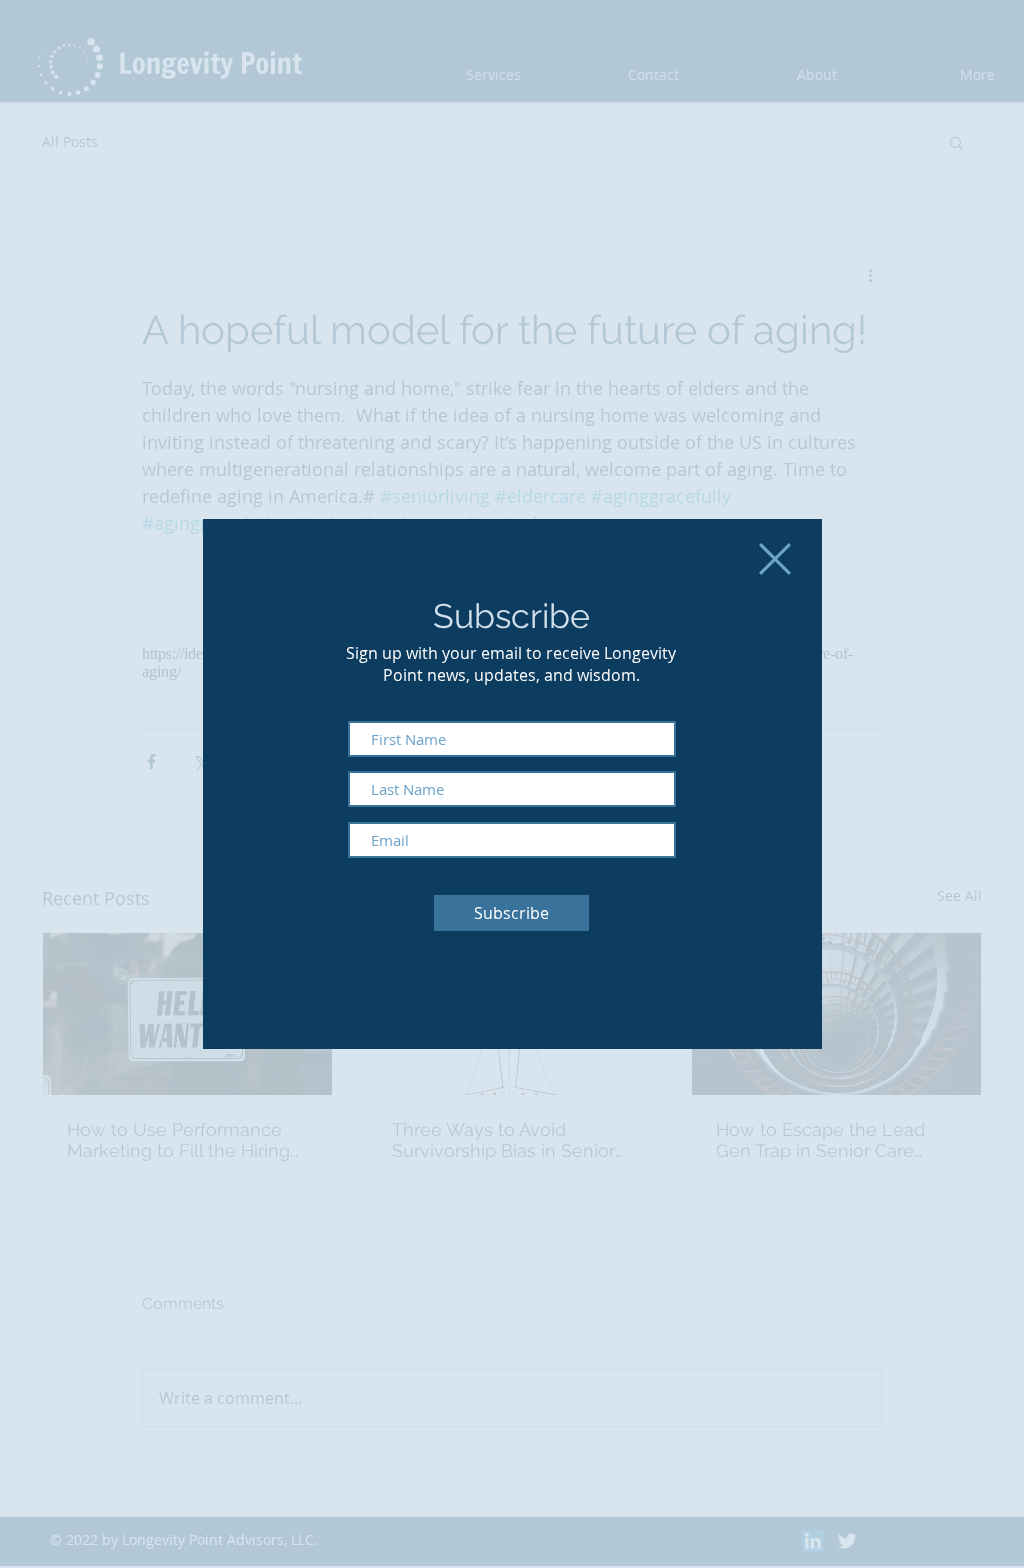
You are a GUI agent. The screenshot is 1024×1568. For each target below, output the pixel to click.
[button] (775, 559)
